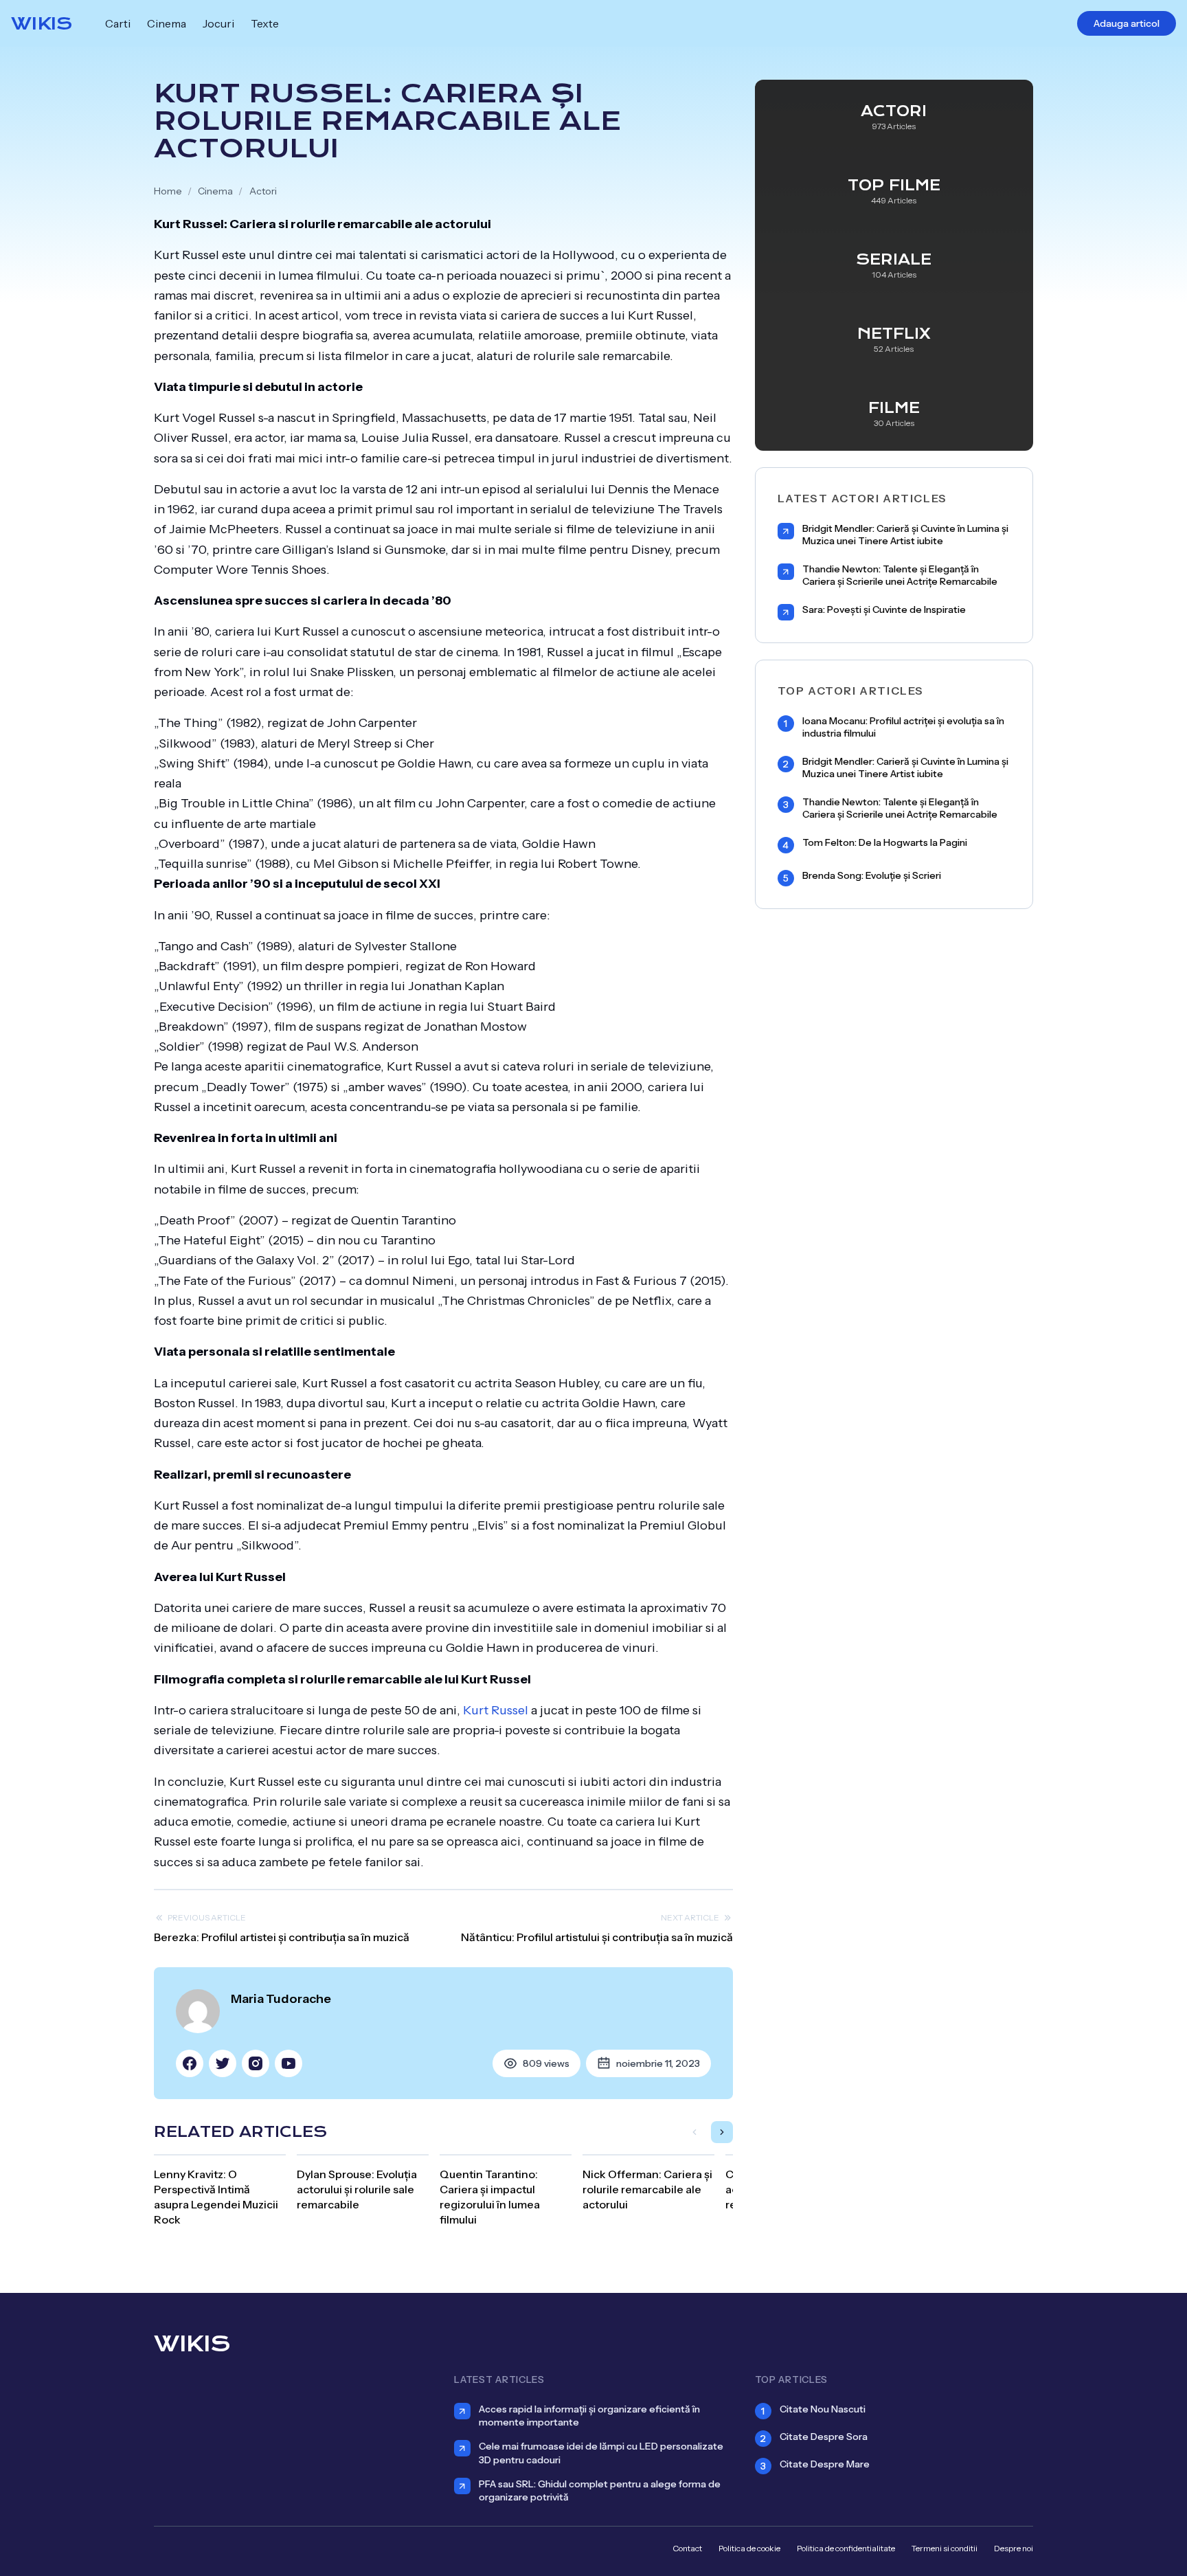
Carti (118, 23)
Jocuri (218, 23)
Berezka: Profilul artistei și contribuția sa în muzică (282, 1937)
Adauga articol (1127, 23)
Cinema (167, 23)
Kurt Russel (496, 1710)
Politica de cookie (749, 2548)
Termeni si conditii (945, 2548)
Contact (687, 2548)
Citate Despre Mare (825, 2464)
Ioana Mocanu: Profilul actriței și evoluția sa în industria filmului (903, 727)
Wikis (42, 23)
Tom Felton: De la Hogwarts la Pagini (885, 843)
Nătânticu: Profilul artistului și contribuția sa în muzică (597, 1937)
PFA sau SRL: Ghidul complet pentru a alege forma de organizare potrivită (600, 2490)
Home (168, 191)
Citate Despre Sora (824, 2437)
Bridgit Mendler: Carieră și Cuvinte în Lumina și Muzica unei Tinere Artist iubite (905, 535)
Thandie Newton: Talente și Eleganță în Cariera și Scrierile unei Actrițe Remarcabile (900, 575)
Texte (265, 23)
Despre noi (1014, 2548)
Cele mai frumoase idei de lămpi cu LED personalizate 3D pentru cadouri (601, 2453)
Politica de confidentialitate (846, 2548)
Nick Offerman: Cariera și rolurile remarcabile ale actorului (647, 2189)
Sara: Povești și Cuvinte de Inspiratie (884, 610)
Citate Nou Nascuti (823, 2409)
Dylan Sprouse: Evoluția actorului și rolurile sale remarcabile (357, 2189)
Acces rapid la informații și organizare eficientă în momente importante (589, 2416)
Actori (263, 191)
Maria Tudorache (281, 1999)
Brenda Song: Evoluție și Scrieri (872, 876)
